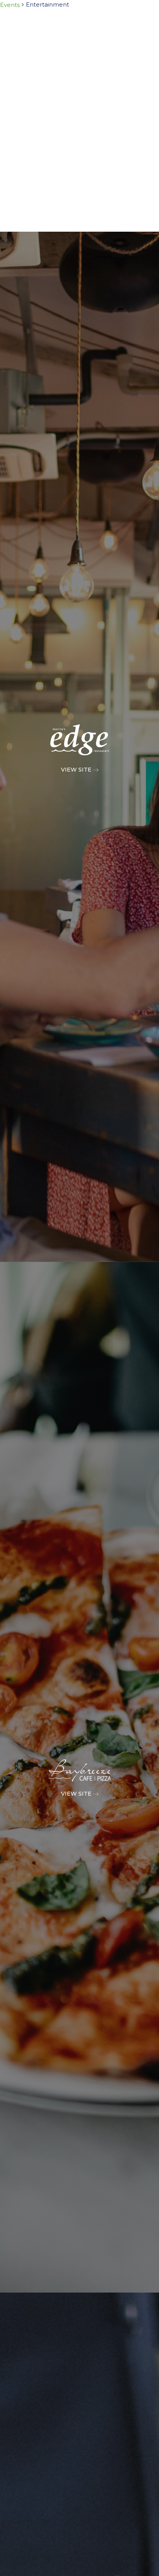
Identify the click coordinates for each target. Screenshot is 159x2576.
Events (10, 5)
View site (77, 770)
